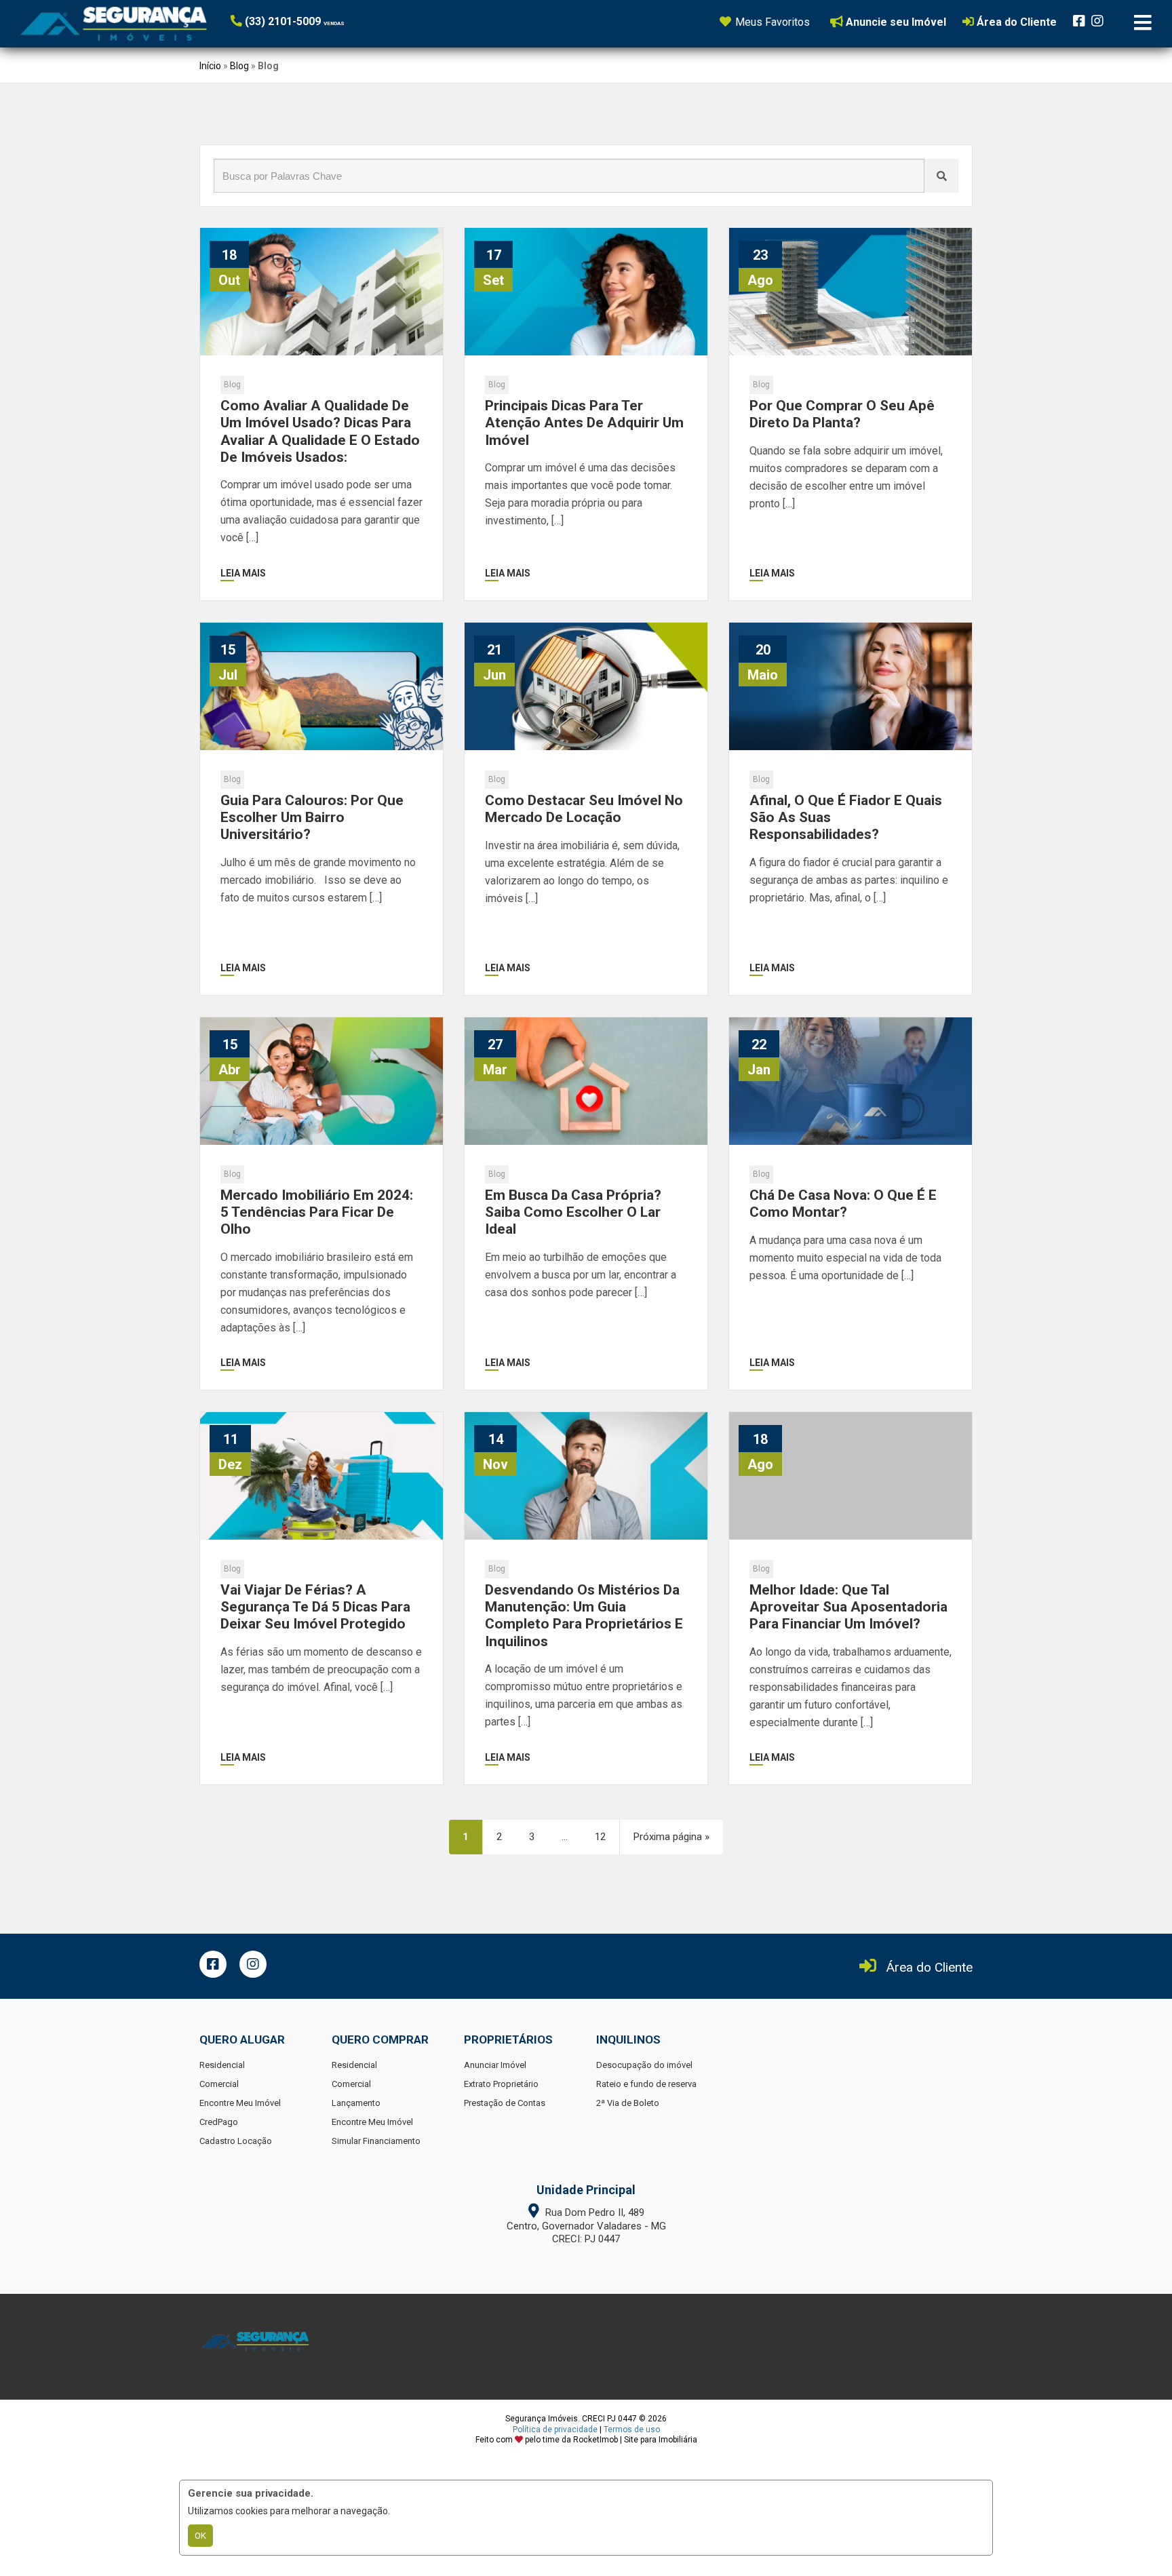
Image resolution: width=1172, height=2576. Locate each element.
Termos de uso (632, 2429)
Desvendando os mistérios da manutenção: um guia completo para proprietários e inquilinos (584, 1616)
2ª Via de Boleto (628, 2103)
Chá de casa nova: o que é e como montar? (843, 1204)
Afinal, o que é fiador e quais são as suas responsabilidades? (846, 817)
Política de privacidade (555, 2429)
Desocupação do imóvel (644, 2065)
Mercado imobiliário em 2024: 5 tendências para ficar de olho (317, 1212)
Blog (239, 66)
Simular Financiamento (376, 2141)
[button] (314, 21)
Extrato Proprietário (501, 2084)
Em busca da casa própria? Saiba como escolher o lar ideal (573, 1212)
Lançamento (356, 2103)
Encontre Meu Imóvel (240, 2103)
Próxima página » (671, 1837)
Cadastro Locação (236, 2141)
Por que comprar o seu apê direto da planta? (842, 414)
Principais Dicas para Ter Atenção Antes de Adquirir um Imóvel (584, 423)
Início (210, 66)
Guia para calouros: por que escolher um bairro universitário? (312, 817)
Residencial (222, 2065)
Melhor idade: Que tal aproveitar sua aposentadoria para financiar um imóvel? (848, 1607)
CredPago (219, 2122)
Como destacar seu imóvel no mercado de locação (584, 809)
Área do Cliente (930, 1967)
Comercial (219, 2084)
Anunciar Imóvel (495, 2065)
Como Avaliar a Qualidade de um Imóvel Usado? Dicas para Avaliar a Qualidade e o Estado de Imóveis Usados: (320, 431)
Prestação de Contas (505, 2103)
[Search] (941, 176)
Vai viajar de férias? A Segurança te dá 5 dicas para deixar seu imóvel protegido (315, 1607)
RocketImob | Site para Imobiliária (635, 2440)
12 (600, 1837)
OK (200, 2536)
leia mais (243, 573)
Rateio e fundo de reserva (646, 2084)
